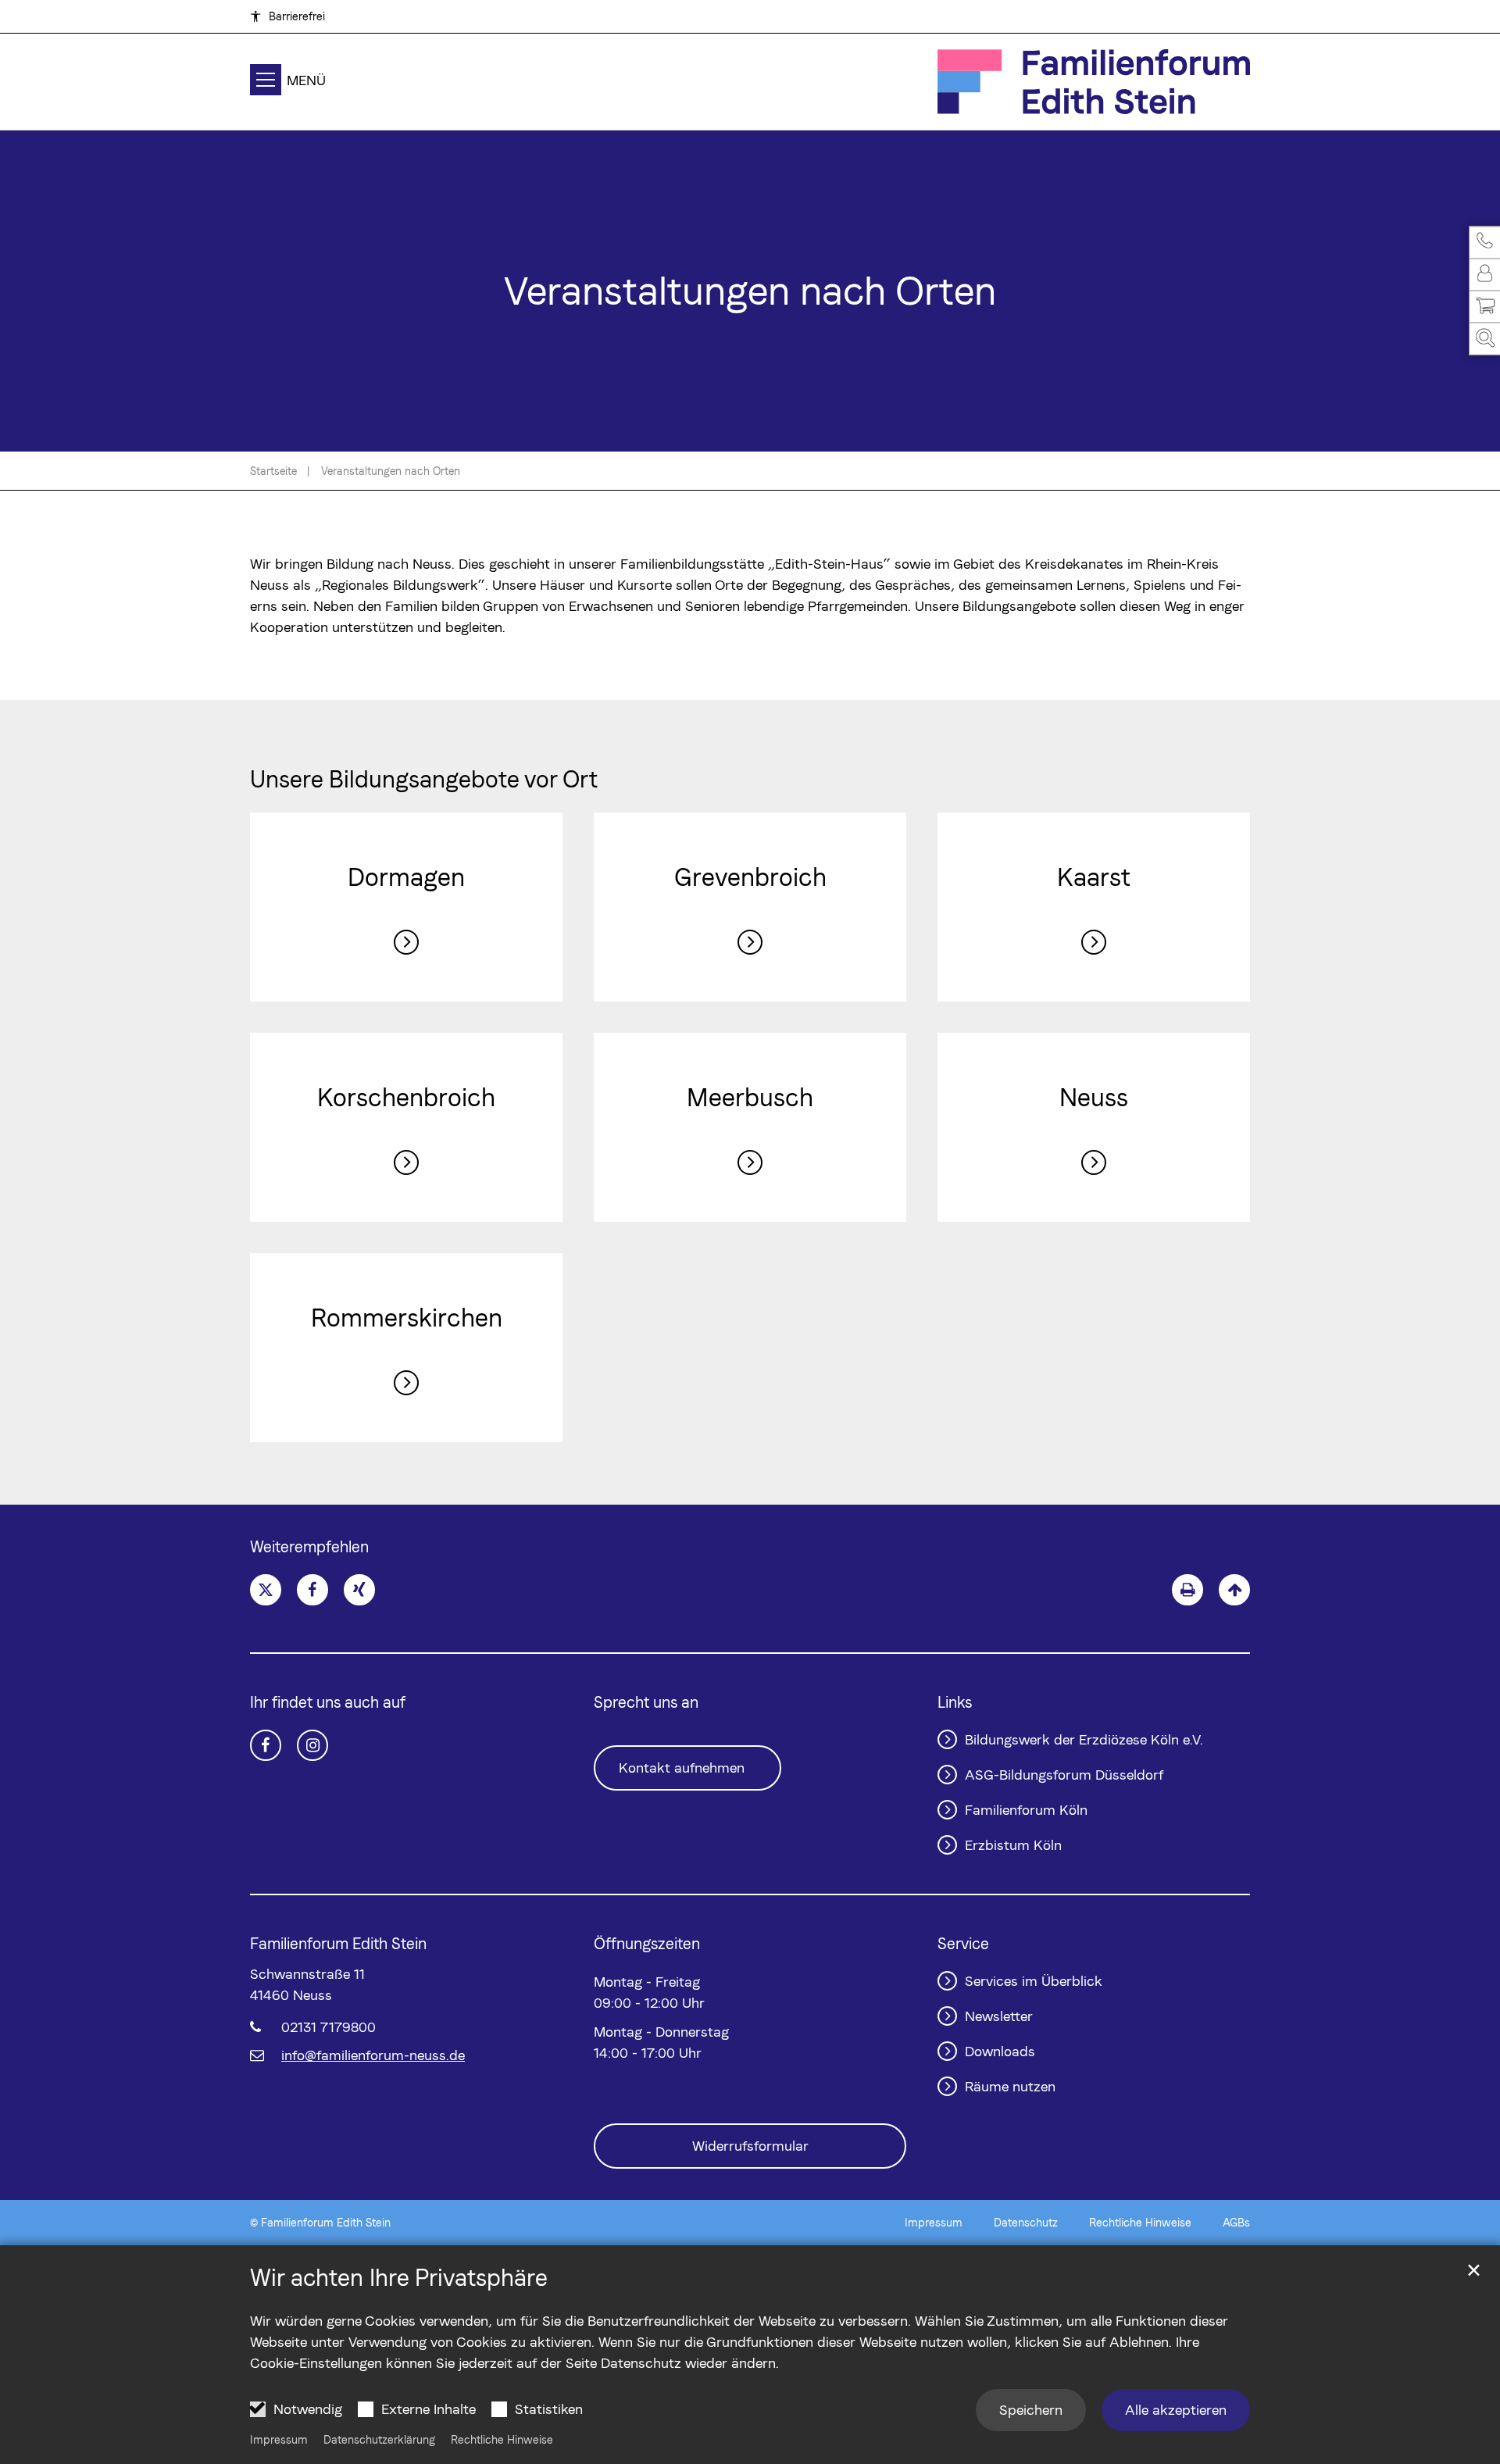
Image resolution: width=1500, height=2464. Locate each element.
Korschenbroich (406, 1097)
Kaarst (1094, 877)
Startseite (273, 471)
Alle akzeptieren (1176, 2410)
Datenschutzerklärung (379, 2439)
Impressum (279, 2439)
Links (955, 1702)
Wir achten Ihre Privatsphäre (399, 2277)
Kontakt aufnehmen (682, 1768)
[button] (1484, 243)
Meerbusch (750, 1097)
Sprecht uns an (646, 1702)
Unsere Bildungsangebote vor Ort (424, 779)
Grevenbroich (750, 877)
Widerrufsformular (750, 2146)
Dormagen (406, 877)
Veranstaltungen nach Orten (391, 471)
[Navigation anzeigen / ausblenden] (266, 82)
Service (963, 1944)
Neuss (1094, 1097)
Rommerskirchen (407, 1318)
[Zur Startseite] (1094, 82)
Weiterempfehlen (309, 1547)
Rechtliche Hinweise (502, 2439)
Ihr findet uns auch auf (328, 1702)
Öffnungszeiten (647, 1944)
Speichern (1031, 2410)
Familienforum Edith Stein (338, 1944)
